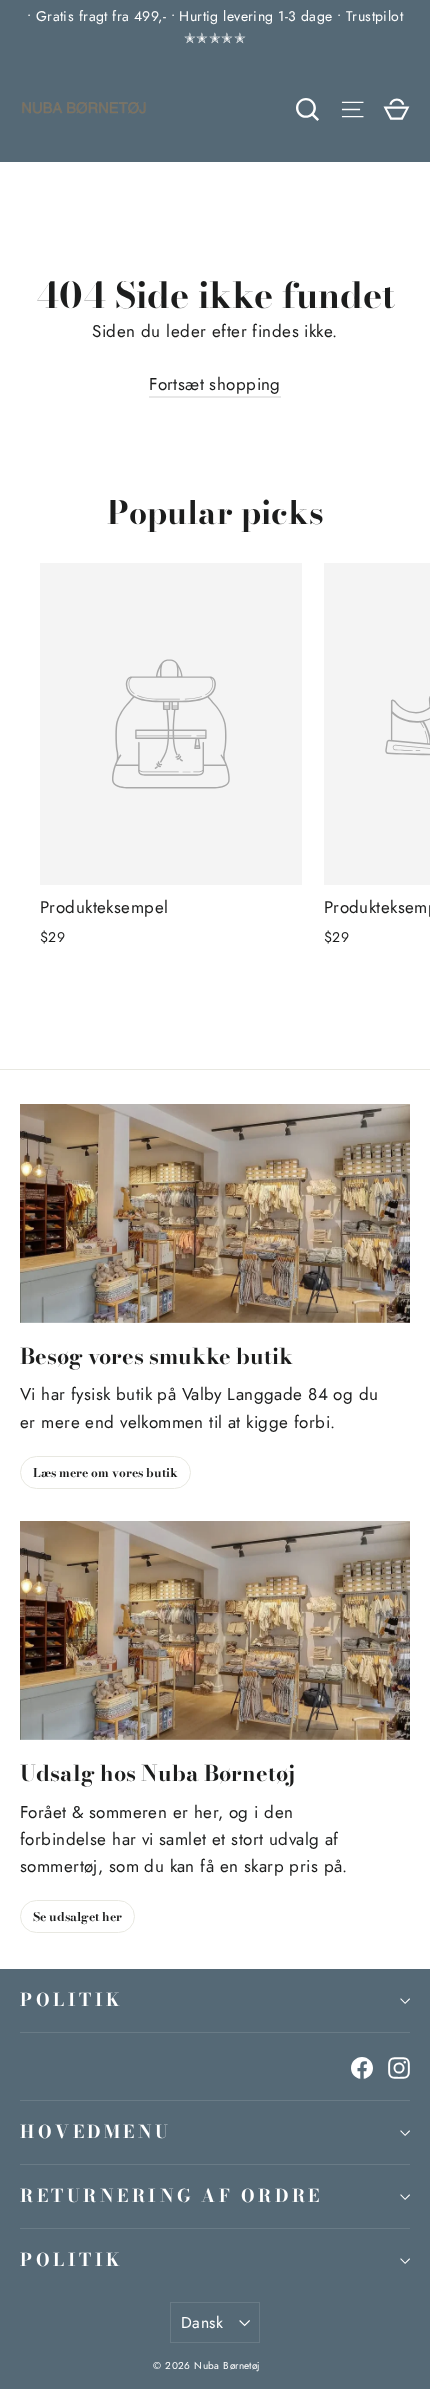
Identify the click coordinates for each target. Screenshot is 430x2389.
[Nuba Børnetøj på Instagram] (399, 2066)
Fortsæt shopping (215, 384)
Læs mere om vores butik (105, 1472)
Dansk (202, 2322)
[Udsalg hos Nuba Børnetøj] (215, 1630)
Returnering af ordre (171, 2195)
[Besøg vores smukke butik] (215, 1213)
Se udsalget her (77, 1916)
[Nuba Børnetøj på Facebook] (362, 2066)
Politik (72, 1999)
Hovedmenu (96, 2131)
